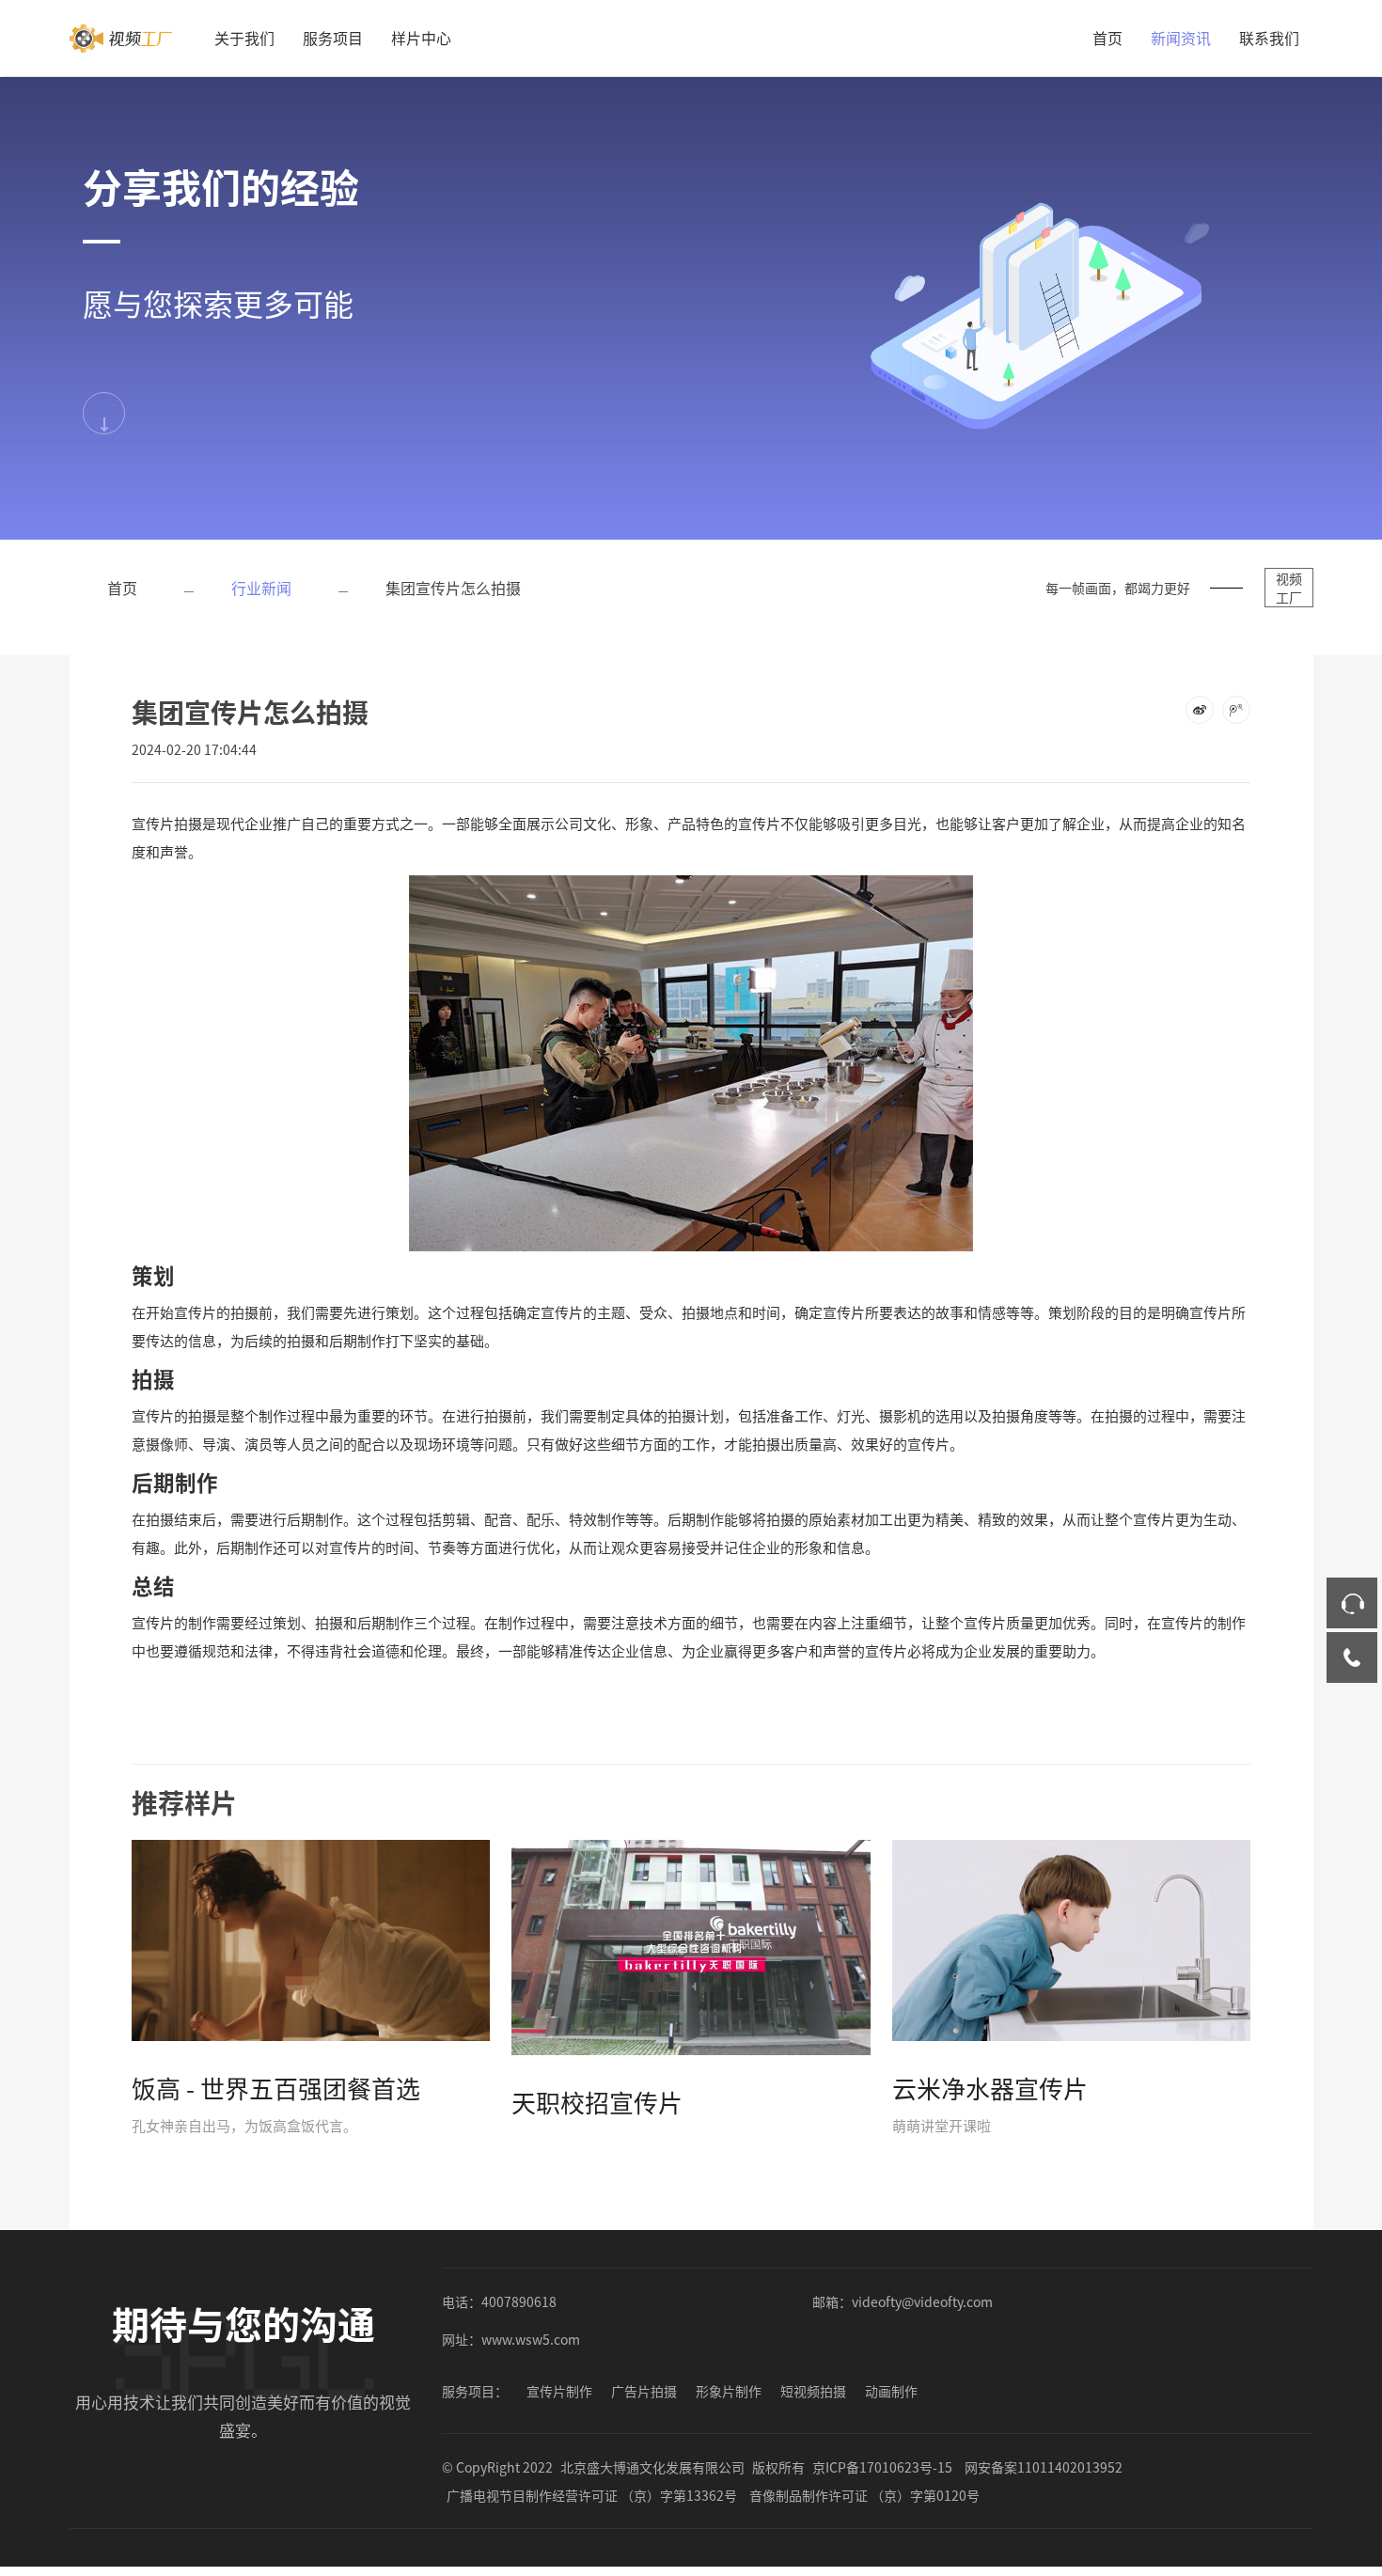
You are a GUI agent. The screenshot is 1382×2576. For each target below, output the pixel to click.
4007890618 (519, 2301)
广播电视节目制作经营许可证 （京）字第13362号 (592, 2495)
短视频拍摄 (813, 2391)
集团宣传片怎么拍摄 (453, 588)
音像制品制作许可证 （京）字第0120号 (864, 2495)
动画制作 (891, 2391)
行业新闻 (261, 588)
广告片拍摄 (644, 2391)
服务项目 (333, 38)
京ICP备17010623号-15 (882, 2467)
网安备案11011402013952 (1044, 2467)
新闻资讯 (1181, 38)
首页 (1107, 38)
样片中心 (421, 38)
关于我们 (244, 38)
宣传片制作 (559, 2391)
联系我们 (1269, 38)
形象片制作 (729, 2391)
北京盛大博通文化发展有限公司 (652, 2467)
